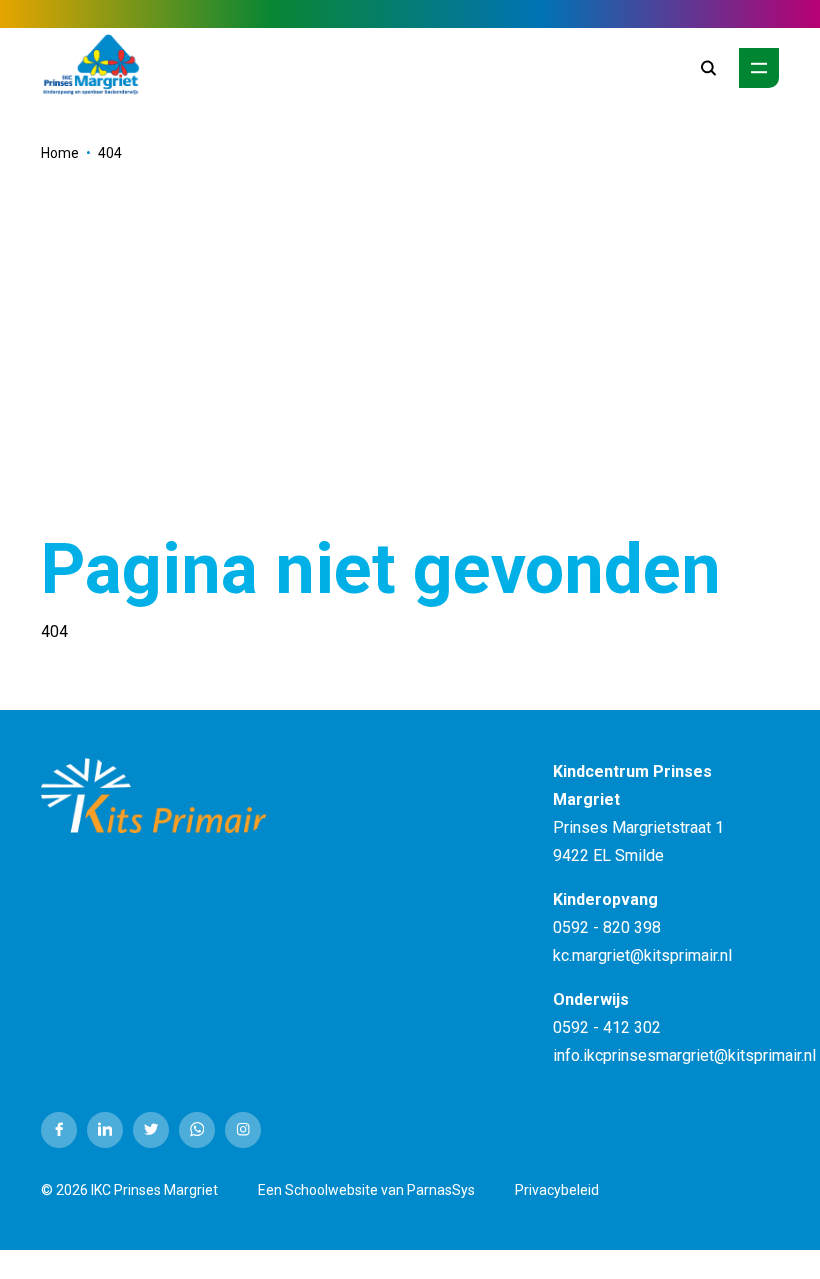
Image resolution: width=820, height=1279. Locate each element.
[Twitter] (151, 1130)
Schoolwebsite (331, 1190)
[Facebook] (59, 1130)
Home (60, 153)
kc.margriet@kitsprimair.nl (642, 955)
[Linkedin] (105, 1130)
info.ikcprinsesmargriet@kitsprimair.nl (684, 1055)
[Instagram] (243, 1130)
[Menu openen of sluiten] (759, 68)
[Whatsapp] (197, 1130)
